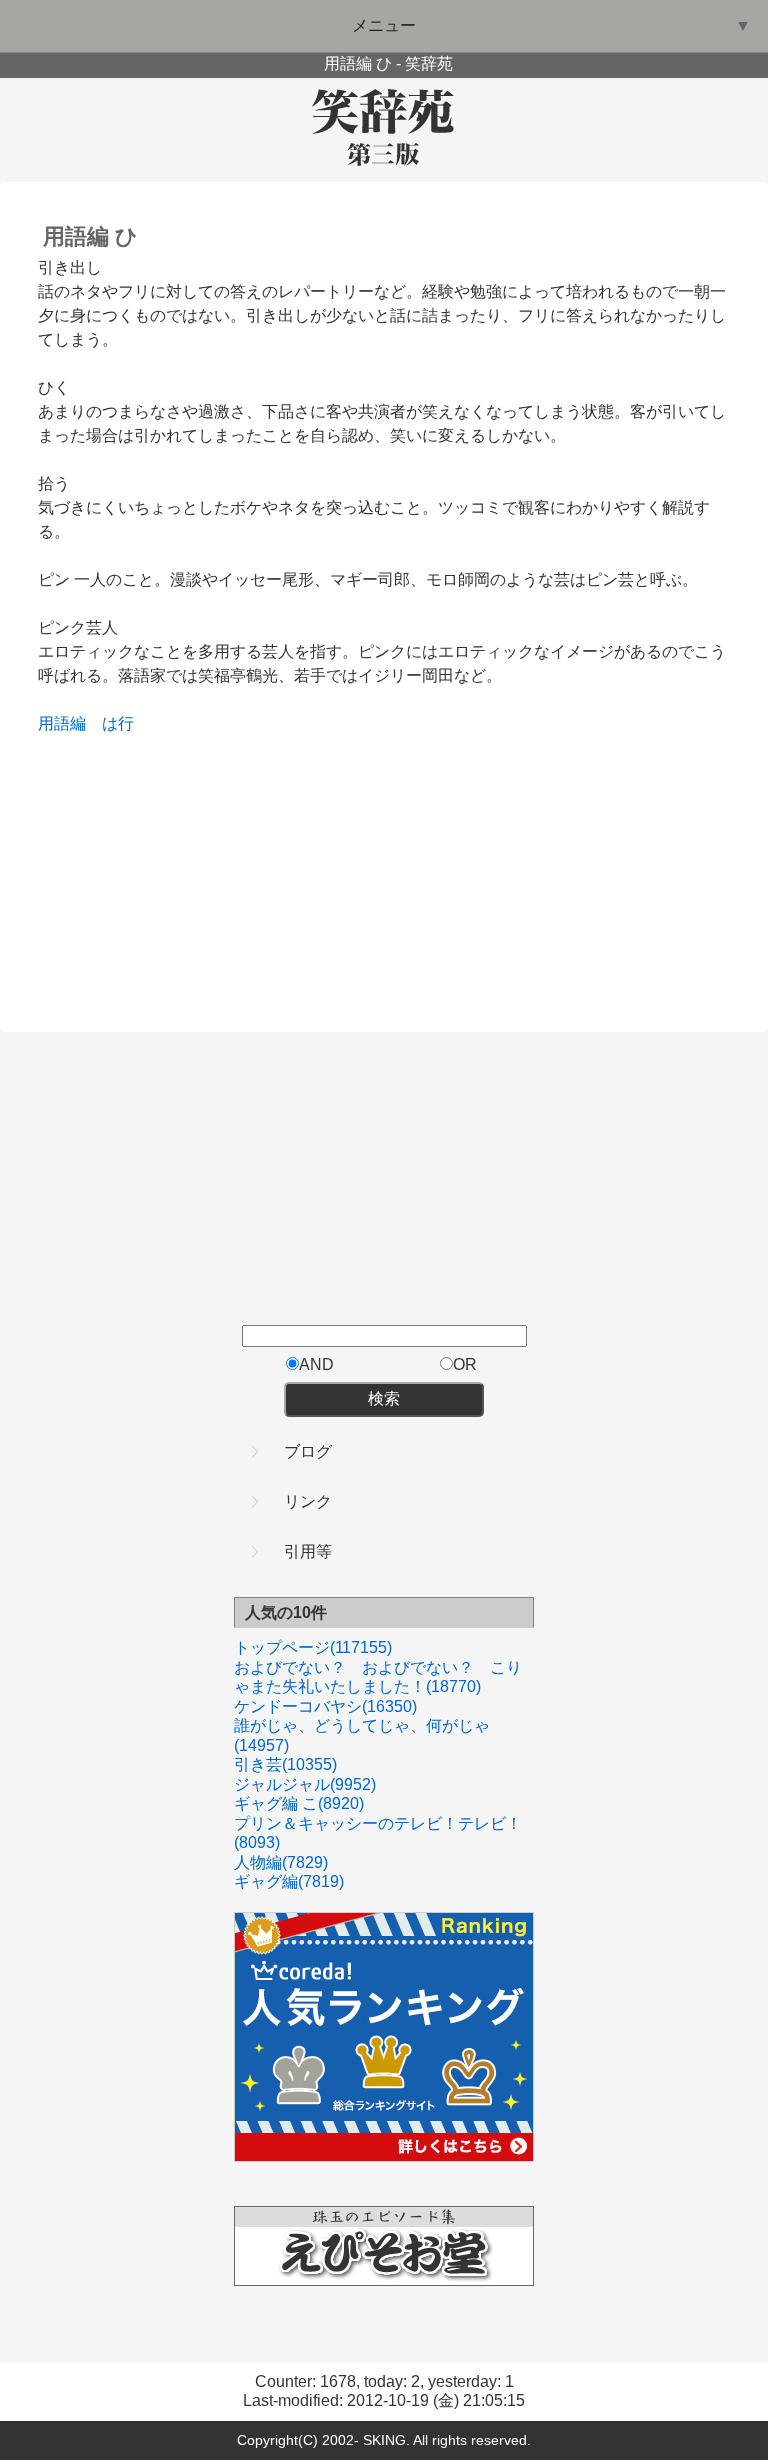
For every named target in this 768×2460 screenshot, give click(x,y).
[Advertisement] (188, 861)
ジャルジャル (305, 1784)
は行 (118, 723)
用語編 (62, 723)
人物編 (281, 1862)
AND (316, 1364)
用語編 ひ (90, 236)
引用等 (308, 1551)
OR (465, 1364)
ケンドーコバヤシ (325, 1706)
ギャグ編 (289, 1881)
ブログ (308, 1451)
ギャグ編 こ (299, 1803)
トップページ (313, 1647)
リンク (308, 1501)
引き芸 (285, 1764)
